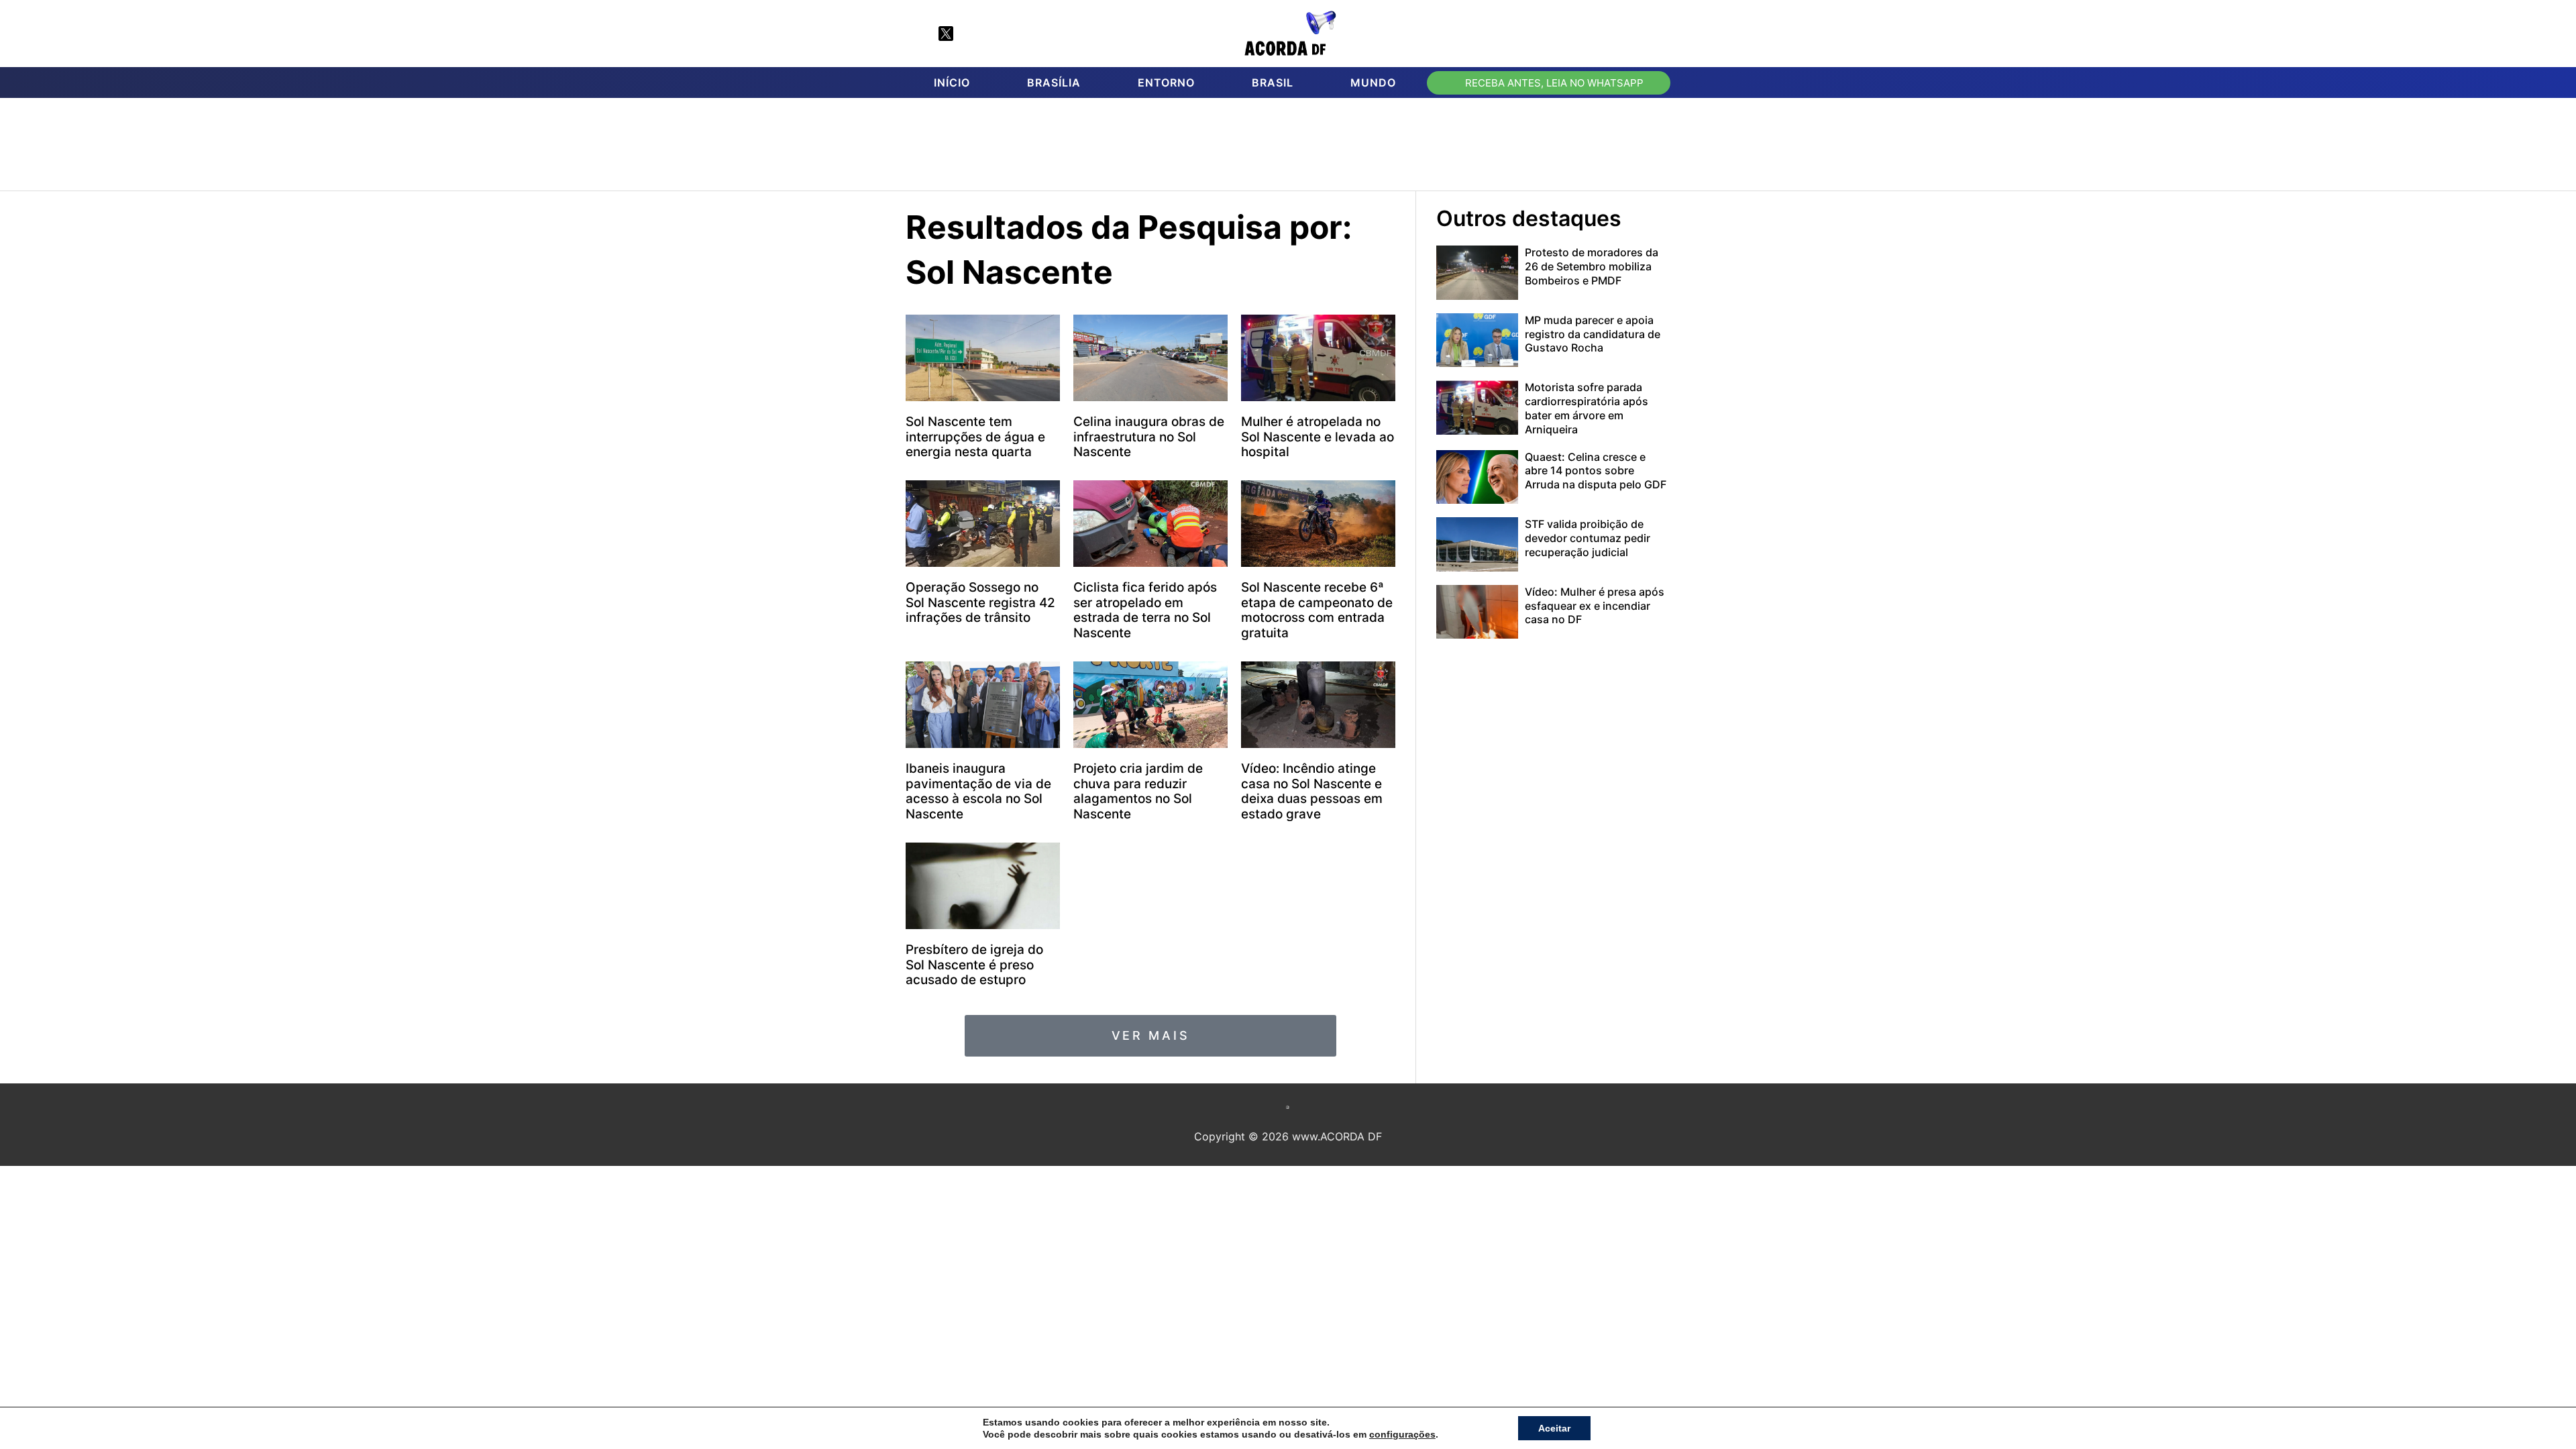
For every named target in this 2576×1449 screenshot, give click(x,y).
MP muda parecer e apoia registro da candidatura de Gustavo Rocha (1593, 334)
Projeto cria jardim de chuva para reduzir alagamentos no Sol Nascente (1138, 791)
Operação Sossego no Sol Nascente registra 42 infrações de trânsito (980, 603)
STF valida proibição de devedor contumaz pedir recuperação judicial (1588, 538)
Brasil (1273, 83)
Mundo (1373, 83)
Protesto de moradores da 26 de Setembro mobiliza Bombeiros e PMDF (1592, 266)
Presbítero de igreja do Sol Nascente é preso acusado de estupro (974, 965)
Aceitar (1554, 1428)
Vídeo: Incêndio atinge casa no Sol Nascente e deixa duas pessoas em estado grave (1312, 791)
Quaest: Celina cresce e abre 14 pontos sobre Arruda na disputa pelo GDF (1596, 471)
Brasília (1054, 83)
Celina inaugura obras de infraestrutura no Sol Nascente (1149, 437)
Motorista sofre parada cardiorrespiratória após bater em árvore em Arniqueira (1587, 408)
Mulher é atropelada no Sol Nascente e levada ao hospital (1318, 437)
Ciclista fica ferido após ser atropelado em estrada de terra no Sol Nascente (1145, 610)
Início (952, 83)
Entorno (1166, 83)
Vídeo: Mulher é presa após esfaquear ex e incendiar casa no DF (1595, 606)
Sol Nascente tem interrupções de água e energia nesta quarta (975, 437)
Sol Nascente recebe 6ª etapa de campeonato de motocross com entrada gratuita (1317, 610)
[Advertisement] (1295, 148)
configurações (1402, 1434)
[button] (1654, 34)
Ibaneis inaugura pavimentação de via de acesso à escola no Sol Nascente (978, 791)
